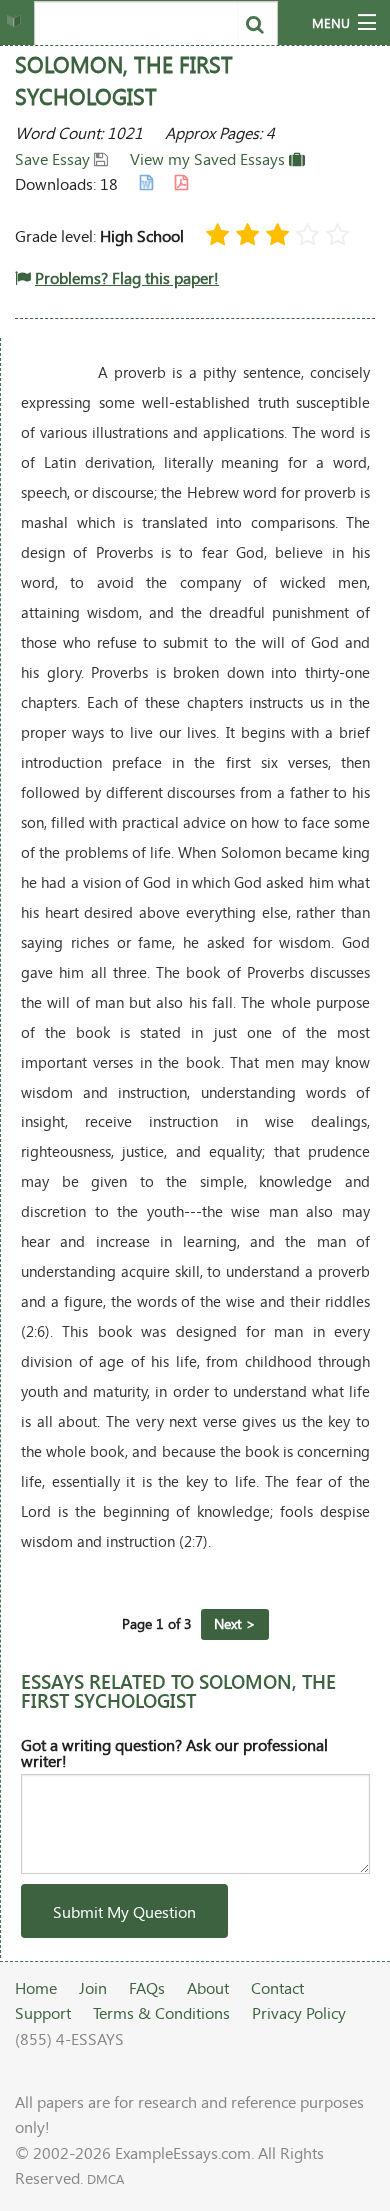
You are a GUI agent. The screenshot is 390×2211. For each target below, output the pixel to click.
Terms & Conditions (161, 2012)
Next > (235, 1623)
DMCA (105, 2179)
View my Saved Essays (209, 158)
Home (36, 1987)
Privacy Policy (299, 2012)
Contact (277, 1987)
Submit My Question (124, 1911)
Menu (331, 23)
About (208, 1987)
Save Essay (54, 158)
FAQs (147, 1987)
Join (93, 1987)
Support (43, 2012)
